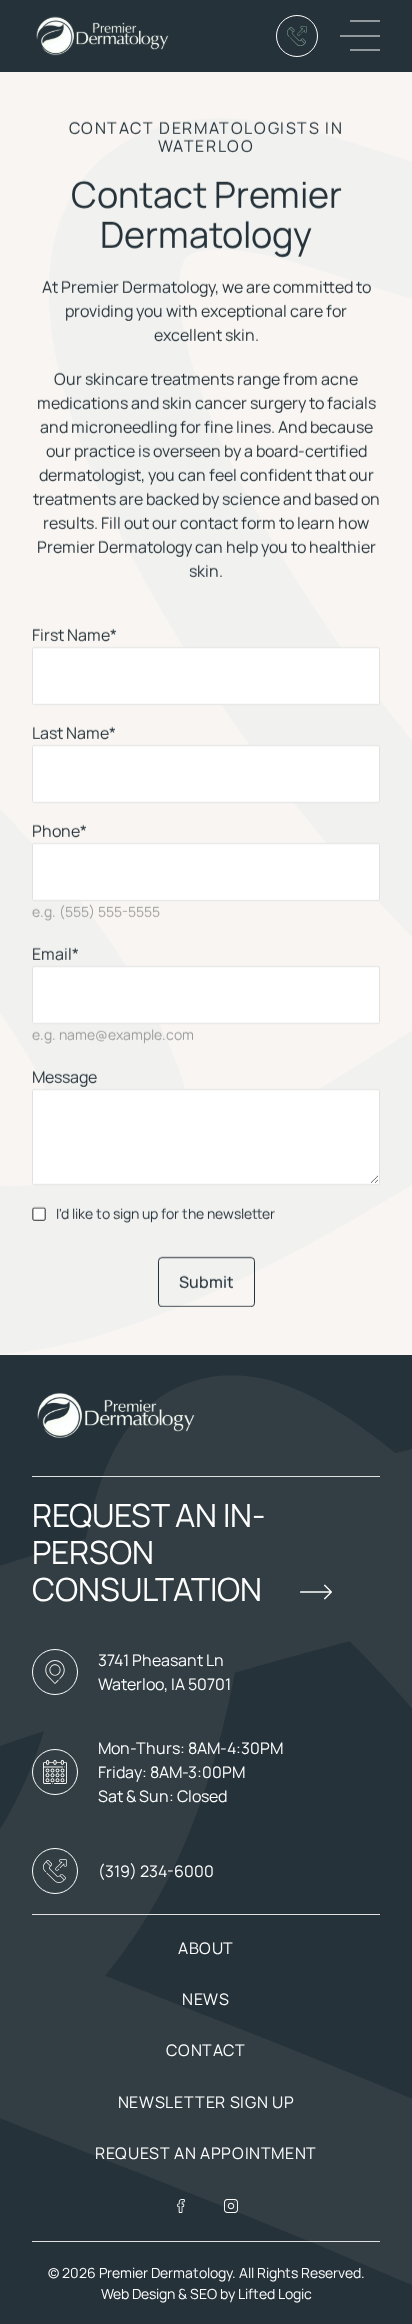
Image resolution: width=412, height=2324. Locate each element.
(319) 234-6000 (156, 1871)
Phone (59, 831)
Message (64, 1077)
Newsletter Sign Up (206, 2102)
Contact (205, 2050)
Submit (206, 1282)
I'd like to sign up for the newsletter (165, 1213)
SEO (205, 2293)
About (206, 1948)
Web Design (138, 2293)
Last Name (74, 733)
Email (55, 954)
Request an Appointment (206, 2153)
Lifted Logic (275, 2293)
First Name (74, 635)
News (206, 1999)
